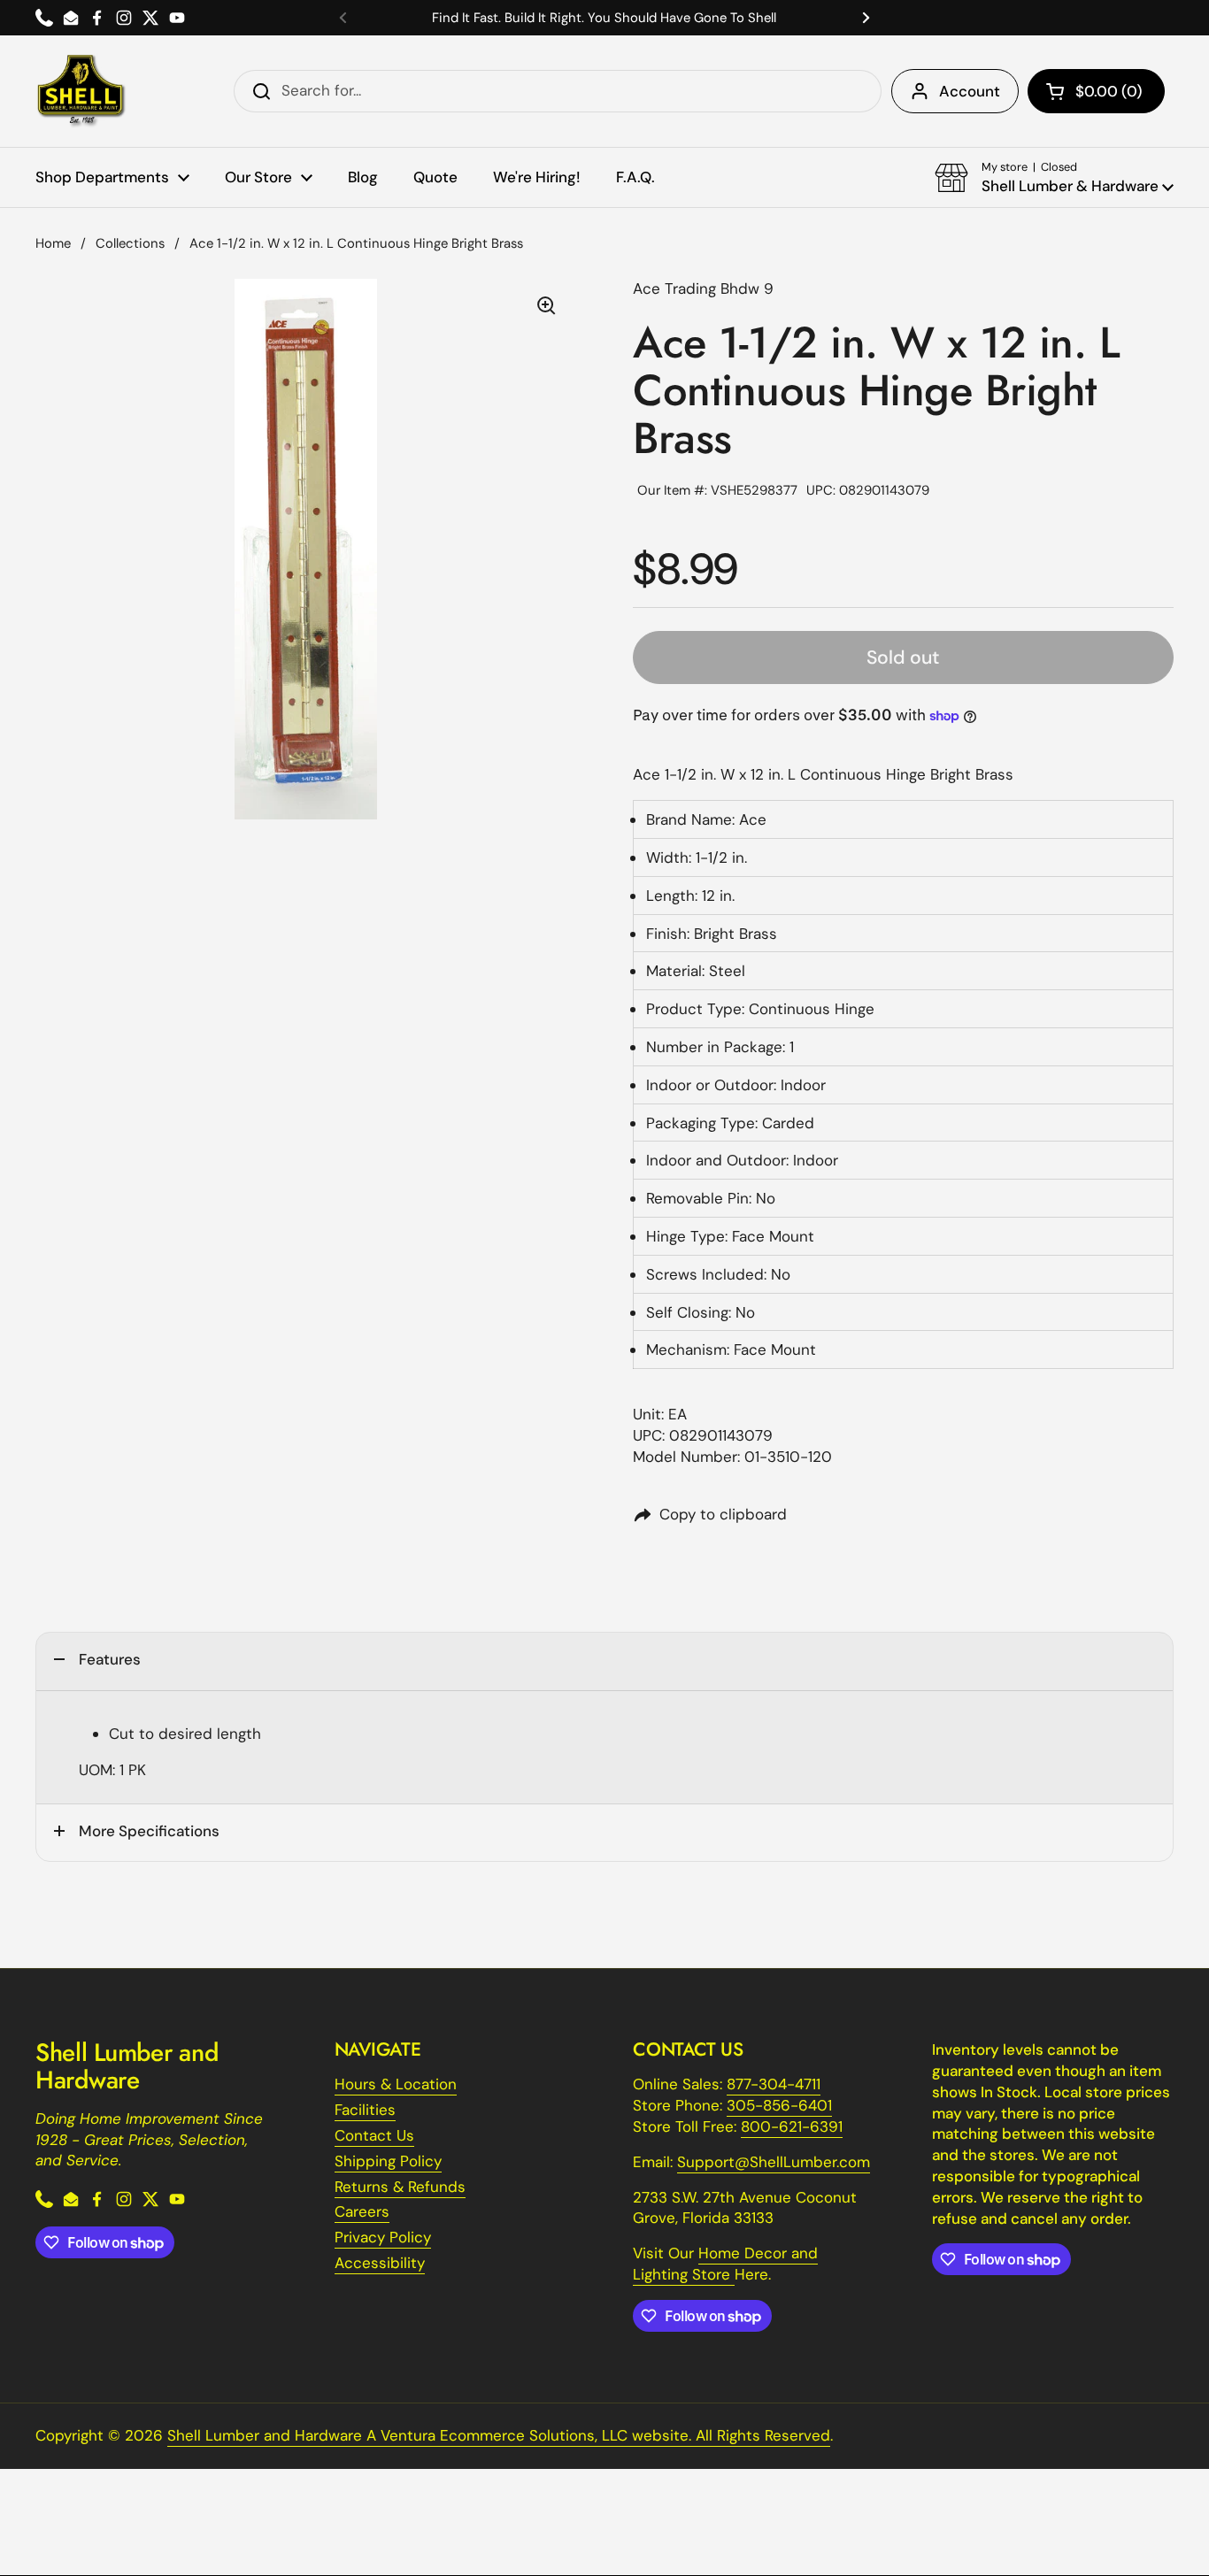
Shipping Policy (388, 2161)
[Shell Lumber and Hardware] (81, 91)
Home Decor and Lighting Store (725, 2264)
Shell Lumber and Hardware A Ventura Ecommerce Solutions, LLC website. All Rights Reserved (499, 2435)
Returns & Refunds (400, 2187)
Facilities (365, 2110)
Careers (362, 2211)
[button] (1096, 91)
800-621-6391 (792, 2126)
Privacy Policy (383, 2237)
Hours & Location (396, 2084)
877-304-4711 (774, 2084)
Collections (130, 243)
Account (970, 91)
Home (53, 243)
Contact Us (374, 2135)
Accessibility (380, 2263)
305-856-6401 (779, 2105)
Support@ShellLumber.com (774, 2162)
